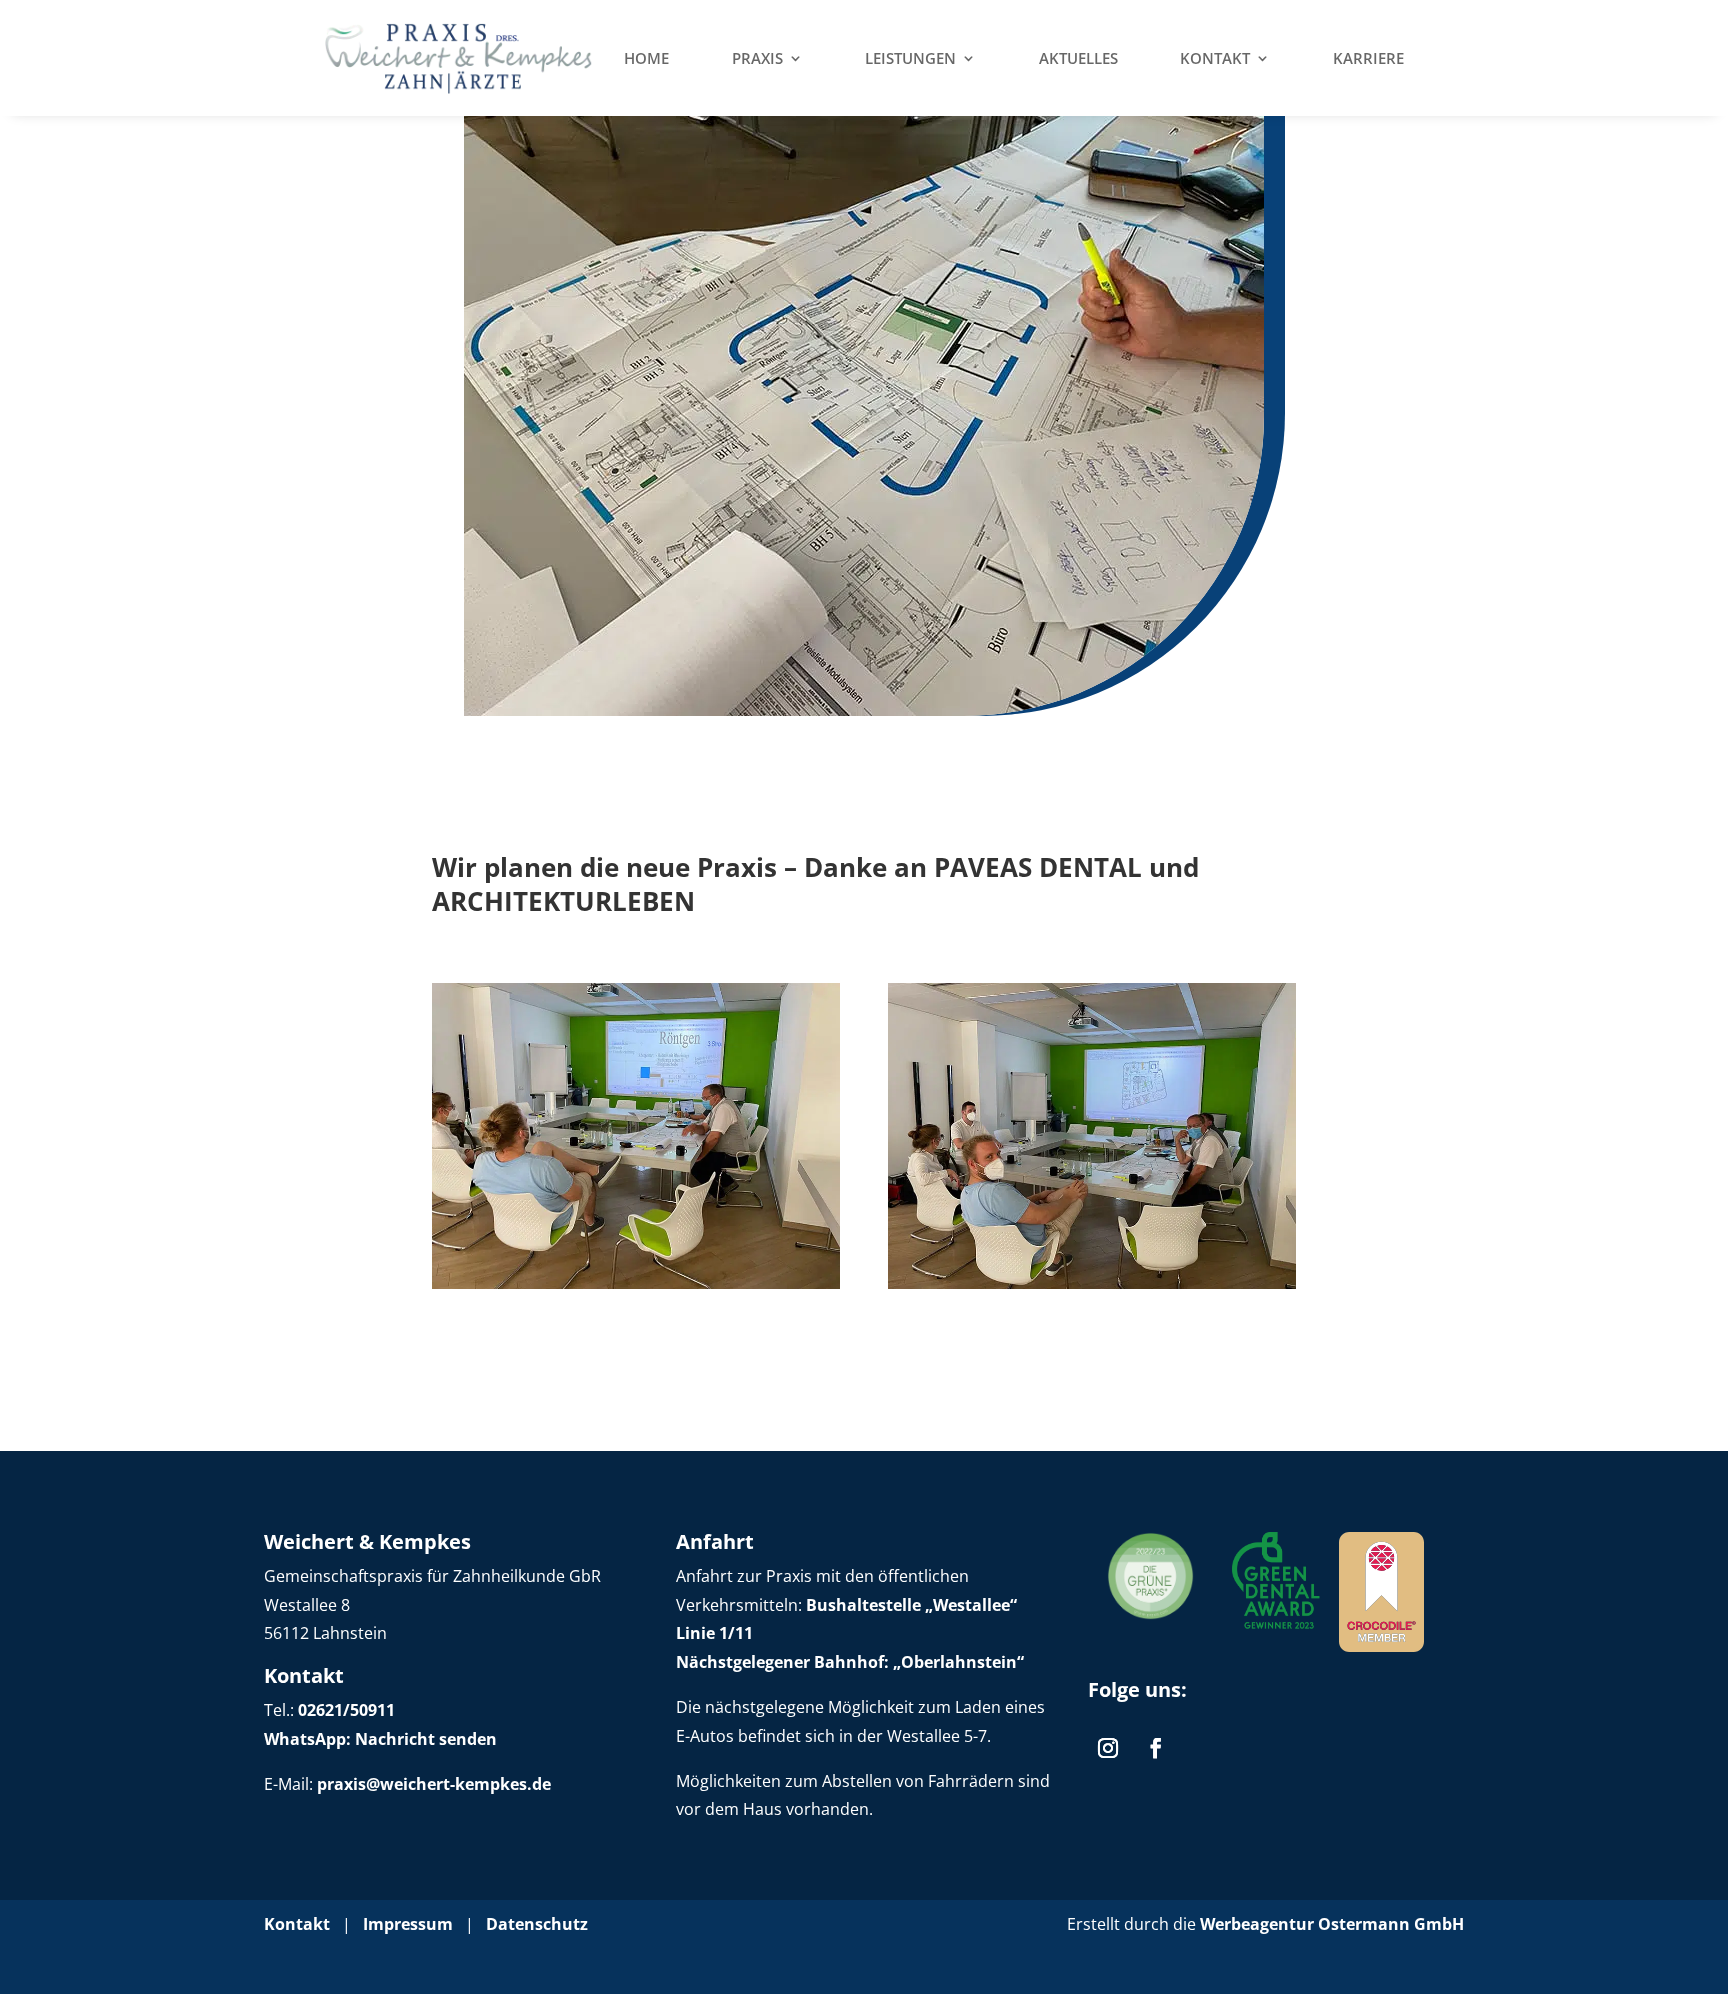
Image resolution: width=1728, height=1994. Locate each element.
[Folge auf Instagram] (1108, 1748)
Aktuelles (1078, 58)
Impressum (408, 1924)
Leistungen (910, 58)
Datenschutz (537, 1924)
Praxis (757, 58)
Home (646, 58)
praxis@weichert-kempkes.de (434, 1784)
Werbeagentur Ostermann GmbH (1332, 1924)
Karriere (1368, 58)
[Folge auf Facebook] (1156, 1748)
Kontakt (1215, 58)
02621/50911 (346, 1710)
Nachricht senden (424, 1739)
